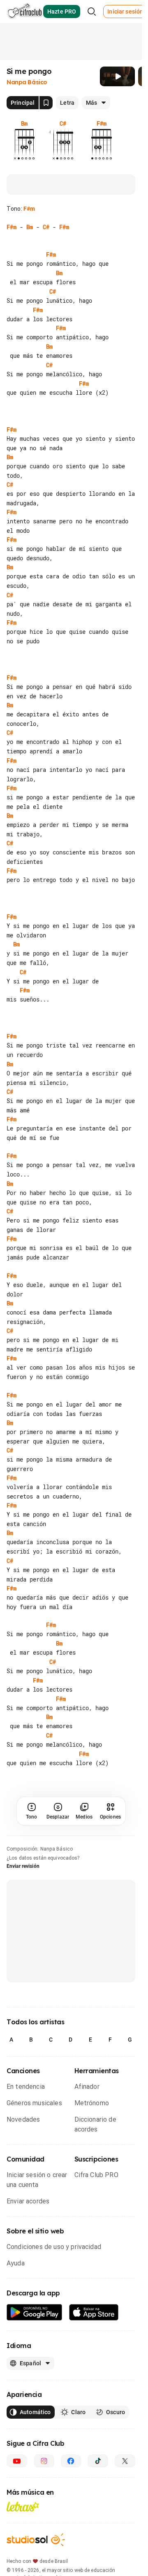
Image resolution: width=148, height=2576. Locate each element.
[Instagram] (44, 2461)
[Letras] (23, 2507)
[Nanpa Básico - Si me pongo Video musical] (117, 76)
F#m (29, 209)
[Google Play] (35, 2312)
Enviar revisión (23, 1866)
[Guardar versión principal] (46, 103)
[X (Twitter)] (125, 2461)
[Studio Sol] (36, 2540)
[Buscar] (92, 12)
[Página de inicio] (25, 12)
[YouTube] (17, 2461)
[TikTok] (98, 2461)
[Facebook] (71, 2461)
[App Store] (94, 2312)
